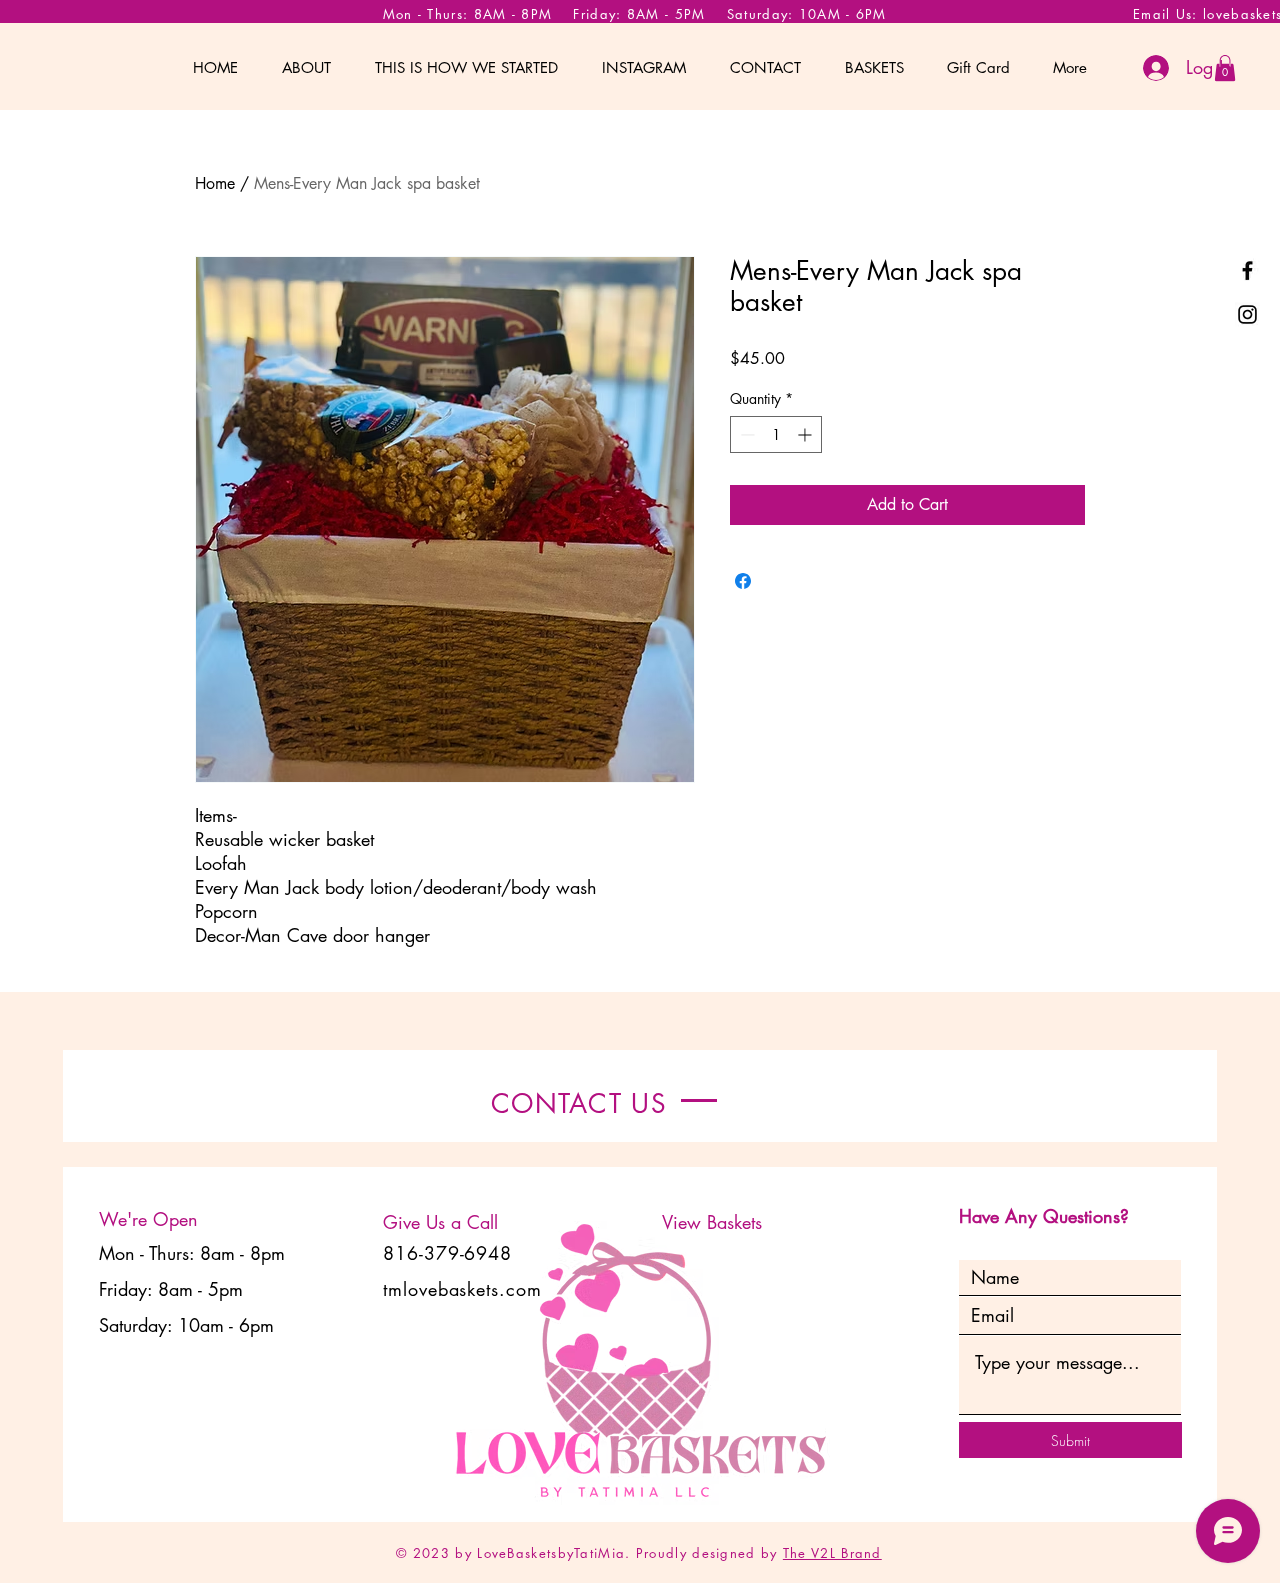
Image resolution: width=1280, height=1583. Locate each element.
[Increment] (806, 434)
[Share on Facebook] (743, 581)
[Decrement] (745, 434)
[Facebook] (1247, 270)
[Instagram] (1247, 314)
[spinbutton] (776, 434)
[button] (1225, 68)
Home (215, 183)
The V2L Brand (832, 1553)
